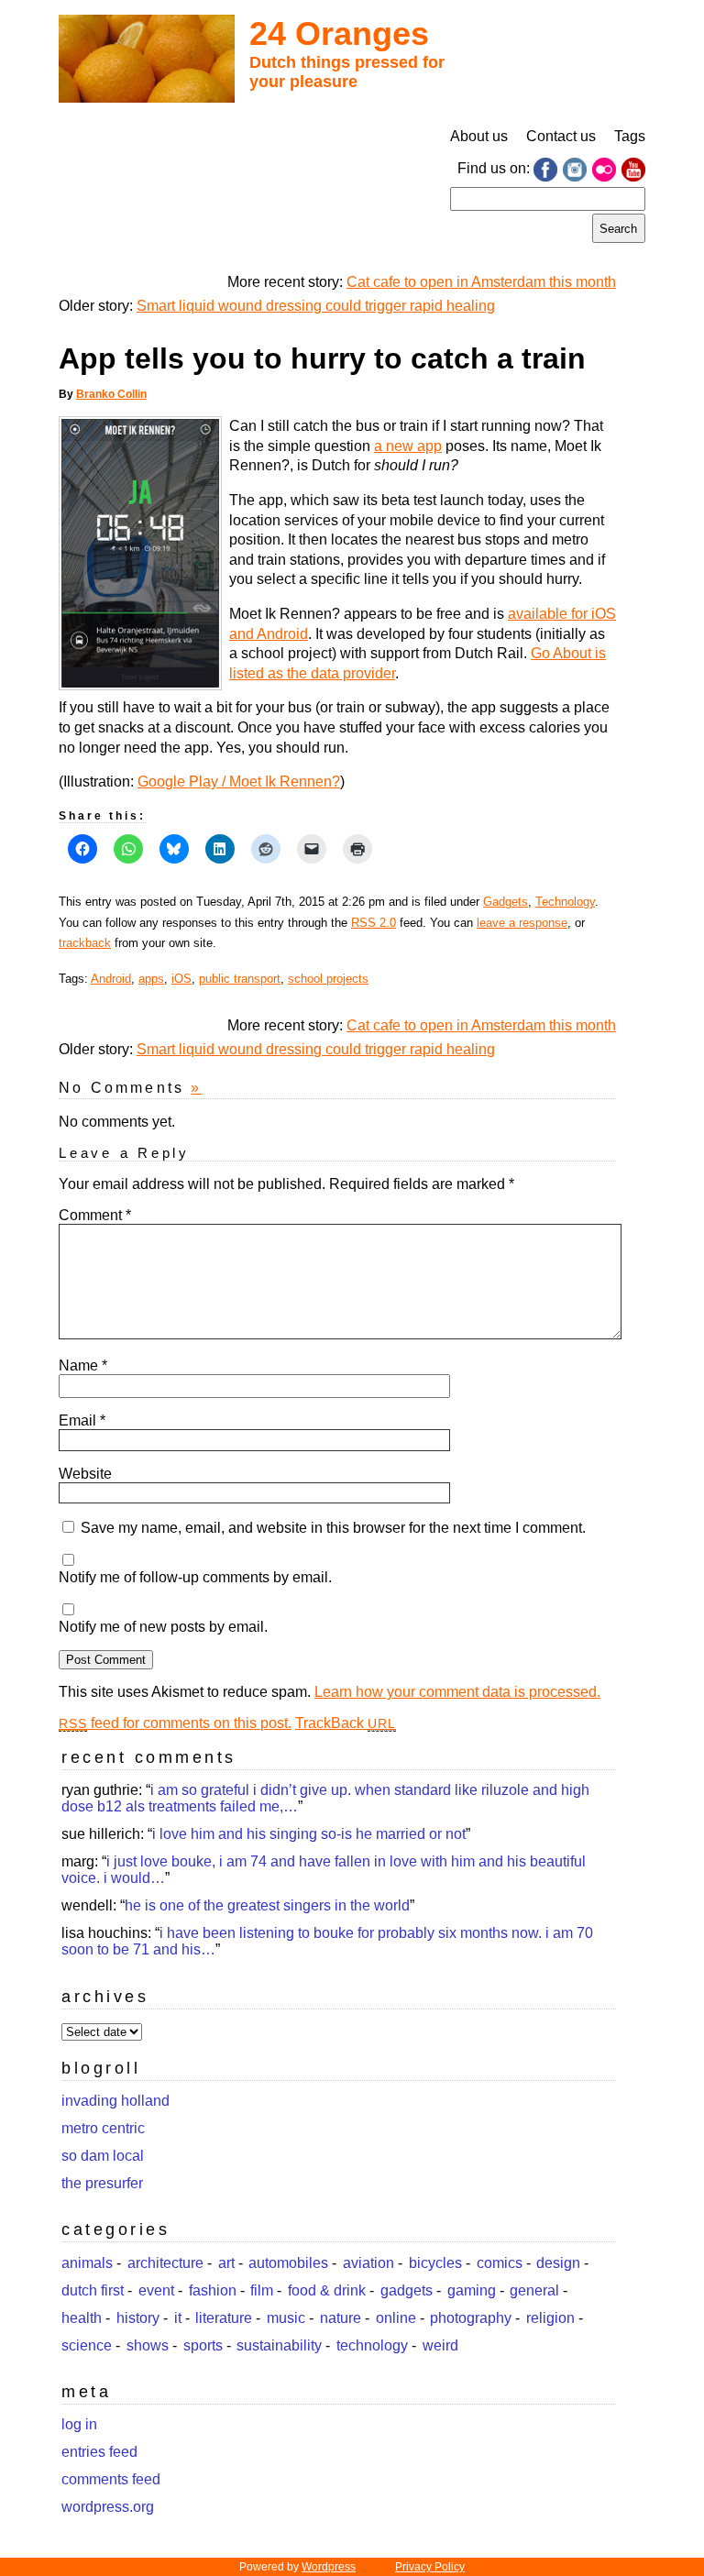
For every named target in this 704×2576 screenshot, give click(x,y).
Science (87, 2345)
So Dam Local (103, 2156)
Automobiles (288, 2263)
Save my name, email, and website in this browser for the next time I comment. (333, 1528)
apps (151, 979)
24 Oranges (339, 33)
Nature (341, 2318)
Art (226, 2263)
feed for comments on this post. (175, 1723)
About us (479, 136)
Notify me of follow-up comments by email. (195, 1577)
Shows (148, 2345)
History (138, 2318)
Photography (471, 2318)
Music (286, 2318)
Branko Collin (111, 394)
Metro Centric (103, 2128)
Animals (87, 2263)
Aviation (368, 2263)
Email (82, 1420)
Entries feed (99, 2452)
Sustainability (279, 2345)
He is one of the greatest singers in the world (267, 1905)
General (534, 2290)
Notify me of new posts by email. (163, 1627)
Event (156, 2290)
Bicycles (435, 2263)
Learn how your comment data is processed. (457, 1692)
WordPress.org (108, 2507)
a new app (408, 446)
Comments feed (111, 2479)
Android (111, 979)
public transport (240, 979)
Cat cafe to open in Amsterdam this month (481, 282)
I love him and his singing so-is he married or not (309, 1834)
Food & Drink (327, 2290)
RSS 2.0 (374, 923)
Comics (500, 2263)
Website (85, 1474)
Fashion (213, 2290)
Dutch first (93, 2290)
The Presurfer (102, 2183)
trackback (85, 943)
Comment (95, 1215)
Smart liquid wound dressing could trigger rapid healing (316, 306)
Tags (630, 136)
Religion (550, 2318)
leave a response (522, 923)
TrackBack (346, 1723)
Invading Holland (115, 2101)
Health (82, 2318)
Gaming (472, 2290)
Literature (224, 2318)
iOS (181, 979)
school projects (328, 979)
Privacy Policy (430, 2567)
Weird (440, 2345)
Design (558, 2263)
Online (396, 2318)
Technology (565, 902)
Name (83, 1365)
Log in (79, 2424)
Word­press (329, 2567)
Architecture (165, 2263)
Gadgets (506, 902)
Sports (203, 2345)
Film (262, 2290)
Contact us (561, 136)
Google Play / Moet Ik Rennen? (239, 782)
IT (178, 2318)
